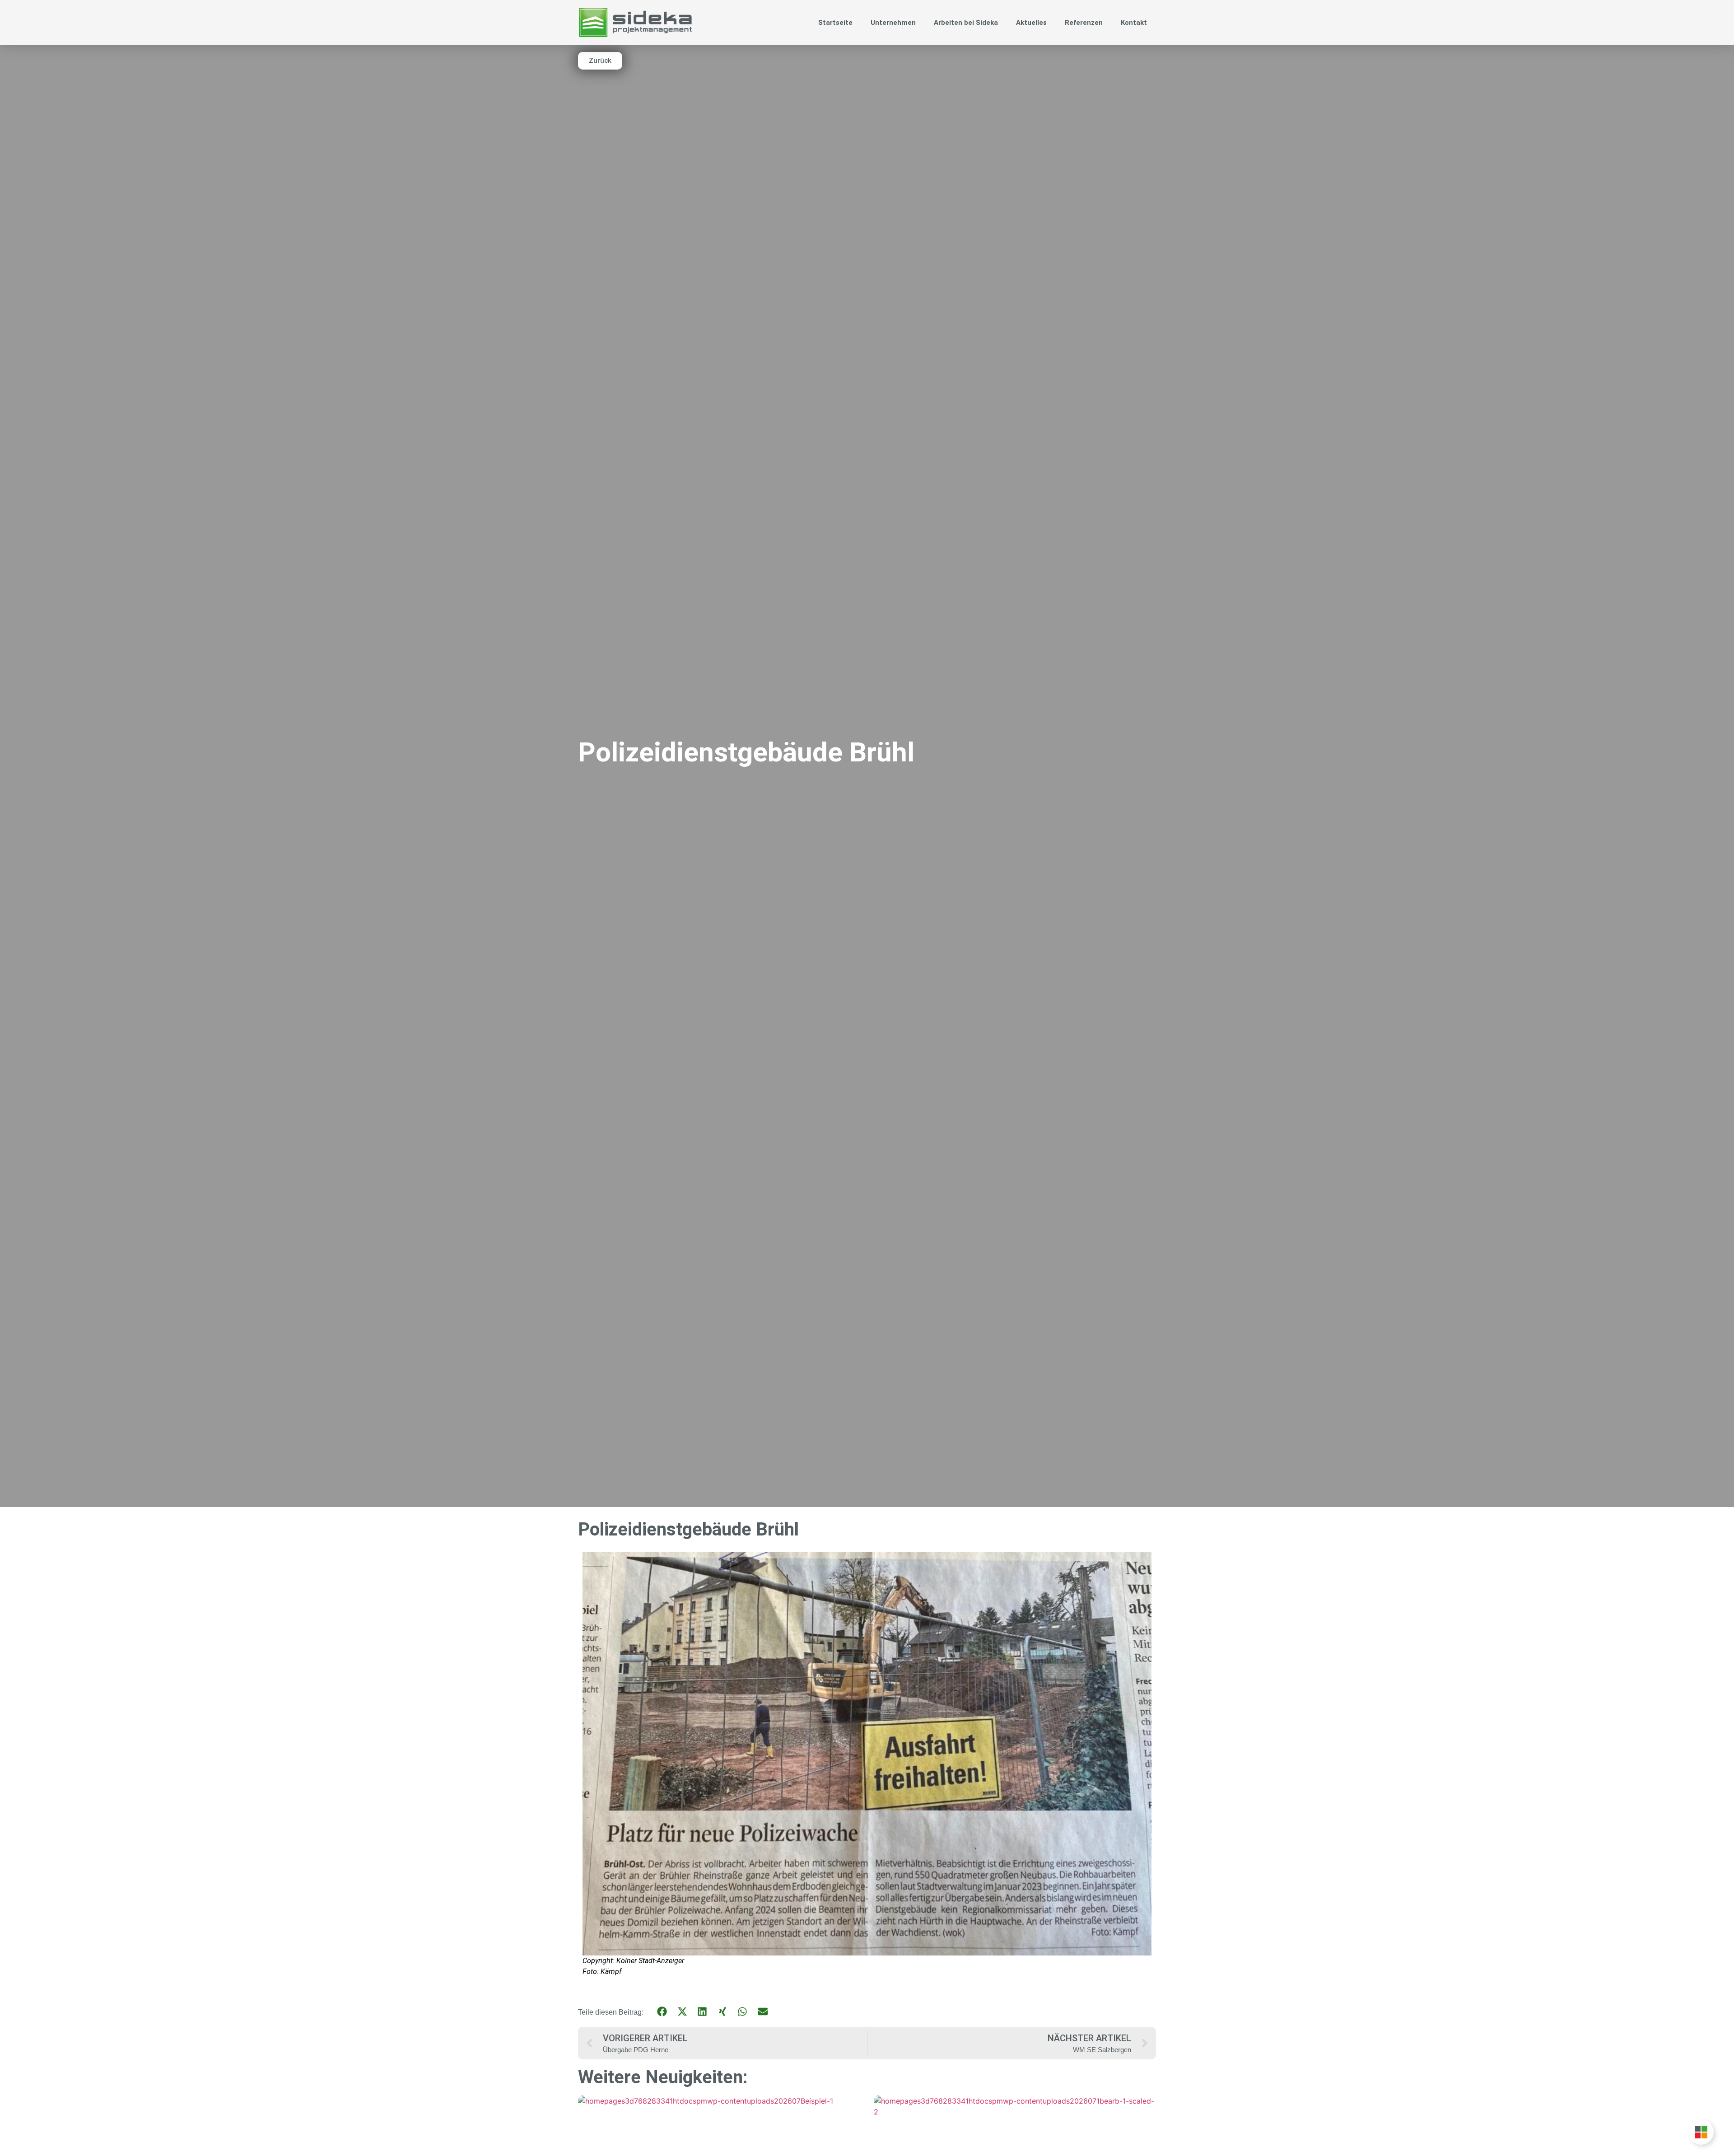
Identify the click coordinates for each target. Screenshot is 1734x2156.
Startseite (835, 23)
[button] (662, 2012)
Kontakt (1134, 23)
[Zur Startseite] (635, 22)
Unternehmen (893, 23)
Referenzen (1084, 23)
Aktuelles (1031, 23)
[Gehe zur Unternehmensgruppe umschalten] (1701, 2132)
